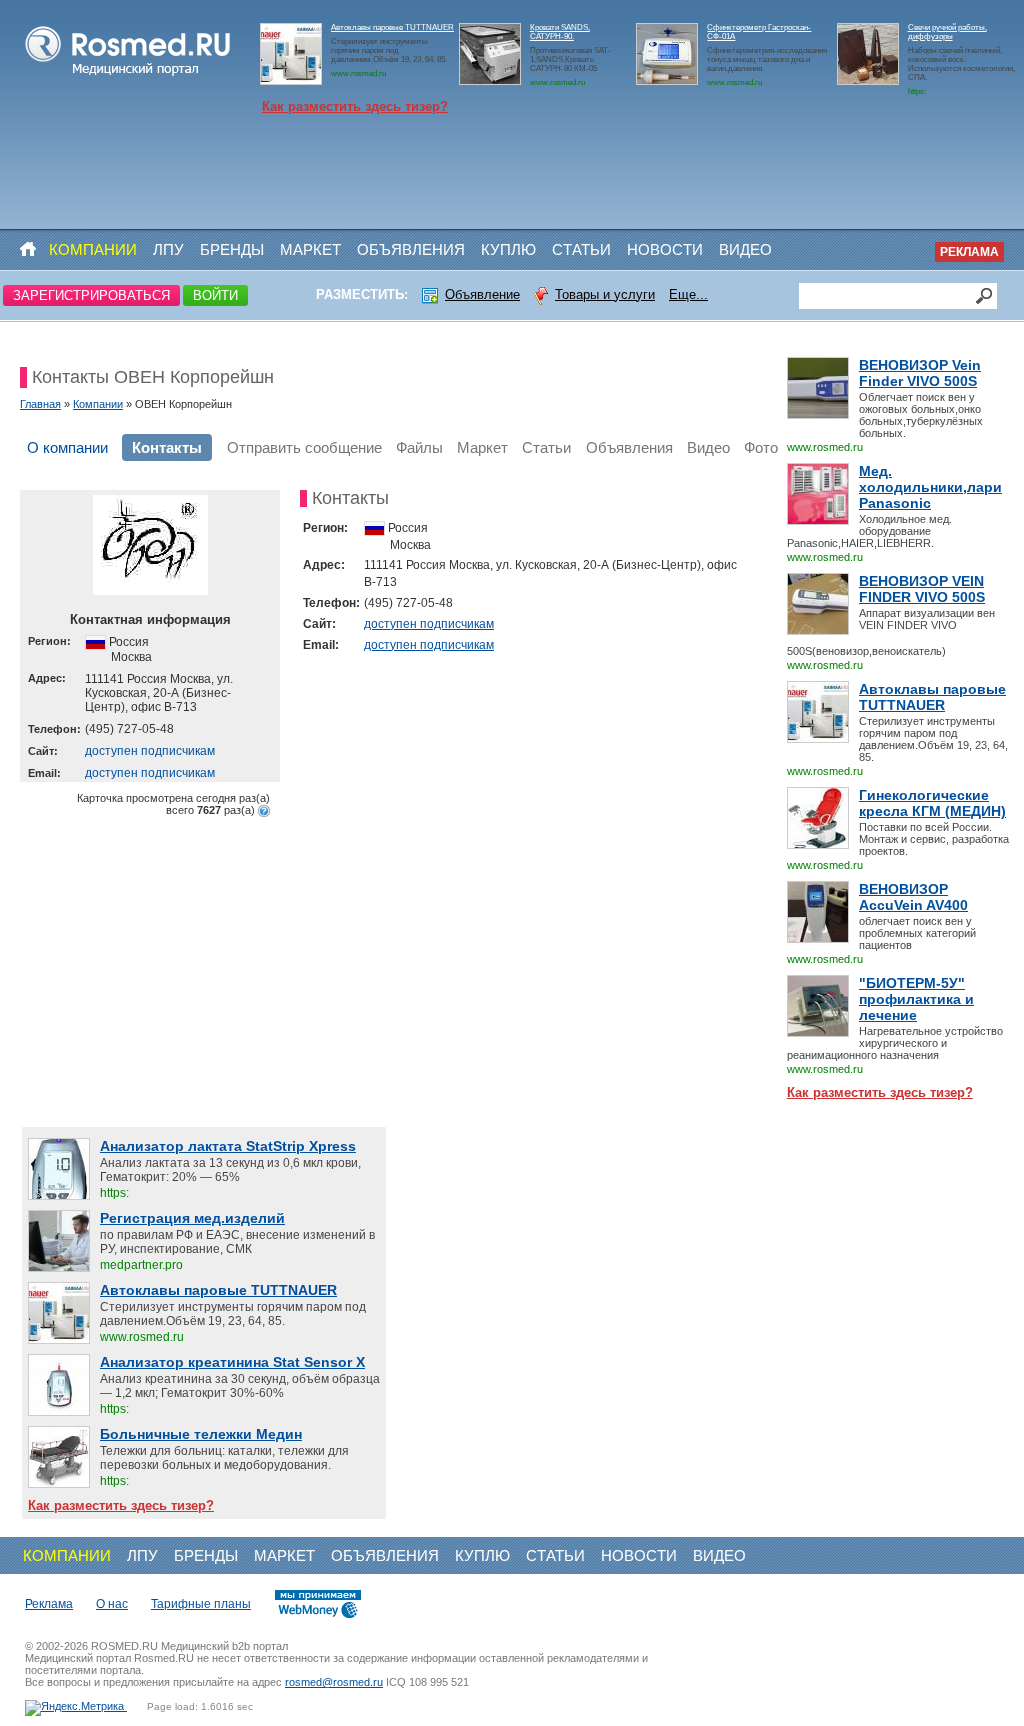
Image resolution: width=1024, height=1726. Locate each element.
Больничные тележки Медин (201, 1434)
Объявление (482, 294)
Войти (215, 295)
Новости (665, 249)
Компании (93, 249)
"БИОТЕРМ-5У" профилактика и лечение (916, 999)
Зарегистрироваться (91, 295)
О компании (67, 447)
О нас (112, 1604)
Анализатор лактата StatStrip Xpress (228, 1146)
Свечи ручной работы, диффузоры (947, 32)
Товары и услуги (605, 294)
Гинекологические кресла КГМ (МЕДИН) (932, 803)
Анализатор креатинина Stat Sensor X (232, 1362)
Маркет (310, 249)
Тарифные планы (201, 1604)
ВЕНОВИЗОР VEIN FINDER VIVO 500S (922, 589)
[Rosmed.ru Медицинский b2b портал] (128, 76)
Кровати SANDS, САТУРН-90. (560, 32)
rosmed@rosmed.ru (334, 1682)
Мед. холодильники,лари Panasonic (930, 487)
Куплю (508, 249)
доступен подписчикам (150, 751)
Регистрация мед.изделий (192, 1218)
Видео (745, 249)
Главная (40, 404)
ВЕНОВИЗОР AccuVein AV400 (913, 897)
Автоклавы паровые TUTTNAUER (392, 27)
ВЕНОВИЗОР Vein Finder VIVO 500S (920, 373)
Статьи (581, 249)
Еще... (688, 294)
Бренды (232, 249)
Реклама (969, 252)
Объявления (411, 249)
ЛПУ (168, 249)
